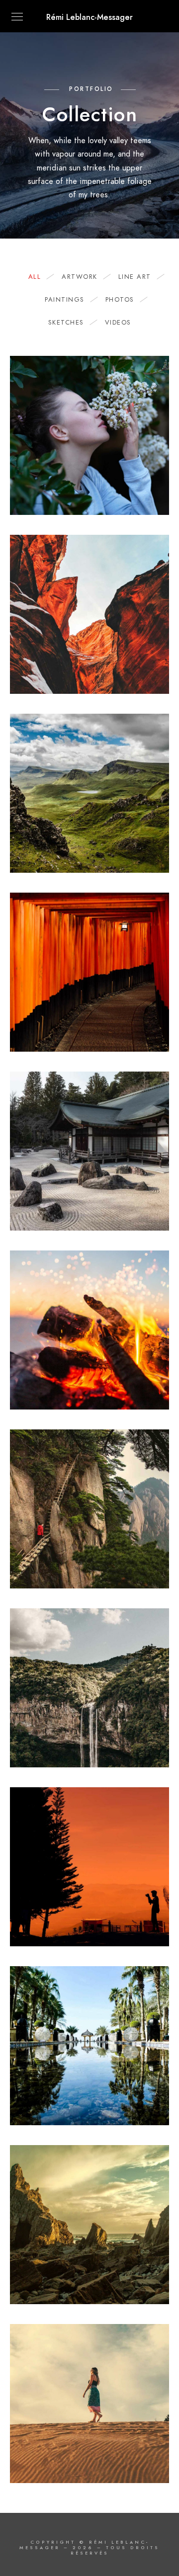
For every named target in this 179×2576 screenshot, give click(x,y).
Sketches (66, 323)
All (35, 277)
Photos (120, 300)
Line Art (135, 277)
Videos (118, 323)
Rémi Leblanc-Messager (89, 17)
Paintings (65, 300)
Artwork (80, 277)
